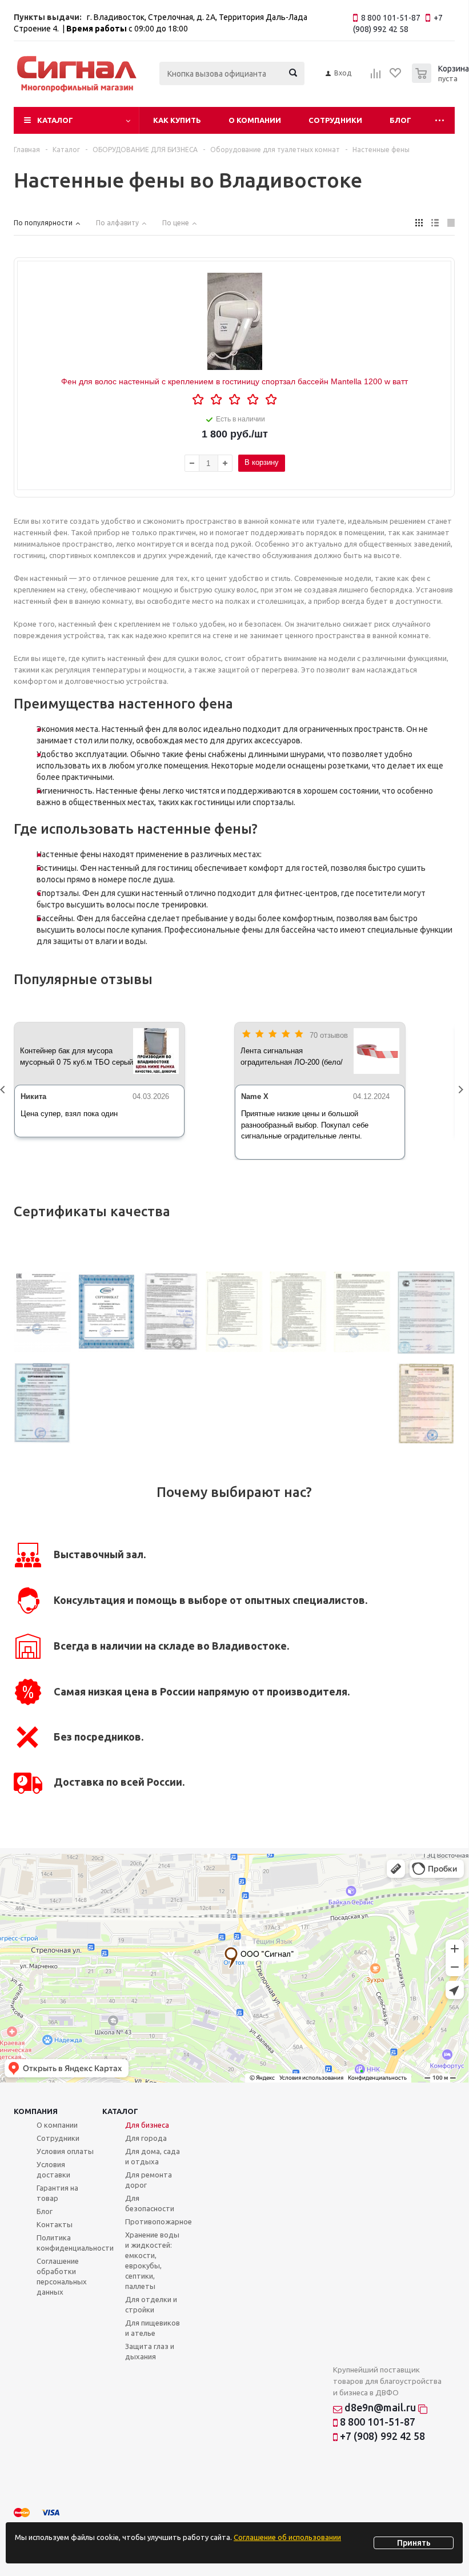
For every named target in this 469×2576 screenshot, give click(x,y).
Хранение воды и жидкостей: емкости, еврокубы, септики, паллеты (152, 2260)
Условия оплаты (65, 2151)
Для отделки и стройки (151, 2304)
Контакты (55, 2224)
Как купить (177, 120)
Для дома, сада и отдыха (153, 2156)
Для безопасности (150, 2203)
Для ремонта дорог (149, 2180)
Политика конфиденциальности (75, 2243)
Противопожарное (159, 2221)
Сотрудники (335, 120)
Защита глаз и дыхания (150, 2351)
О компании (255, 120)
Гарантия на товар (57, 2193)
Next (463, 1091)
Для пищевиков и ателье (153, 2328)
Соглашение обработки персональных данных (62, 2276)
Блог (400, 120)
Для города (146, 2138)
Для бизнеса (147, 2125)
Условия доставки (53, 2169)
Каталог (55, 120)
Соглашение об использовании (287, 2537)
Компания (36, 2111)
